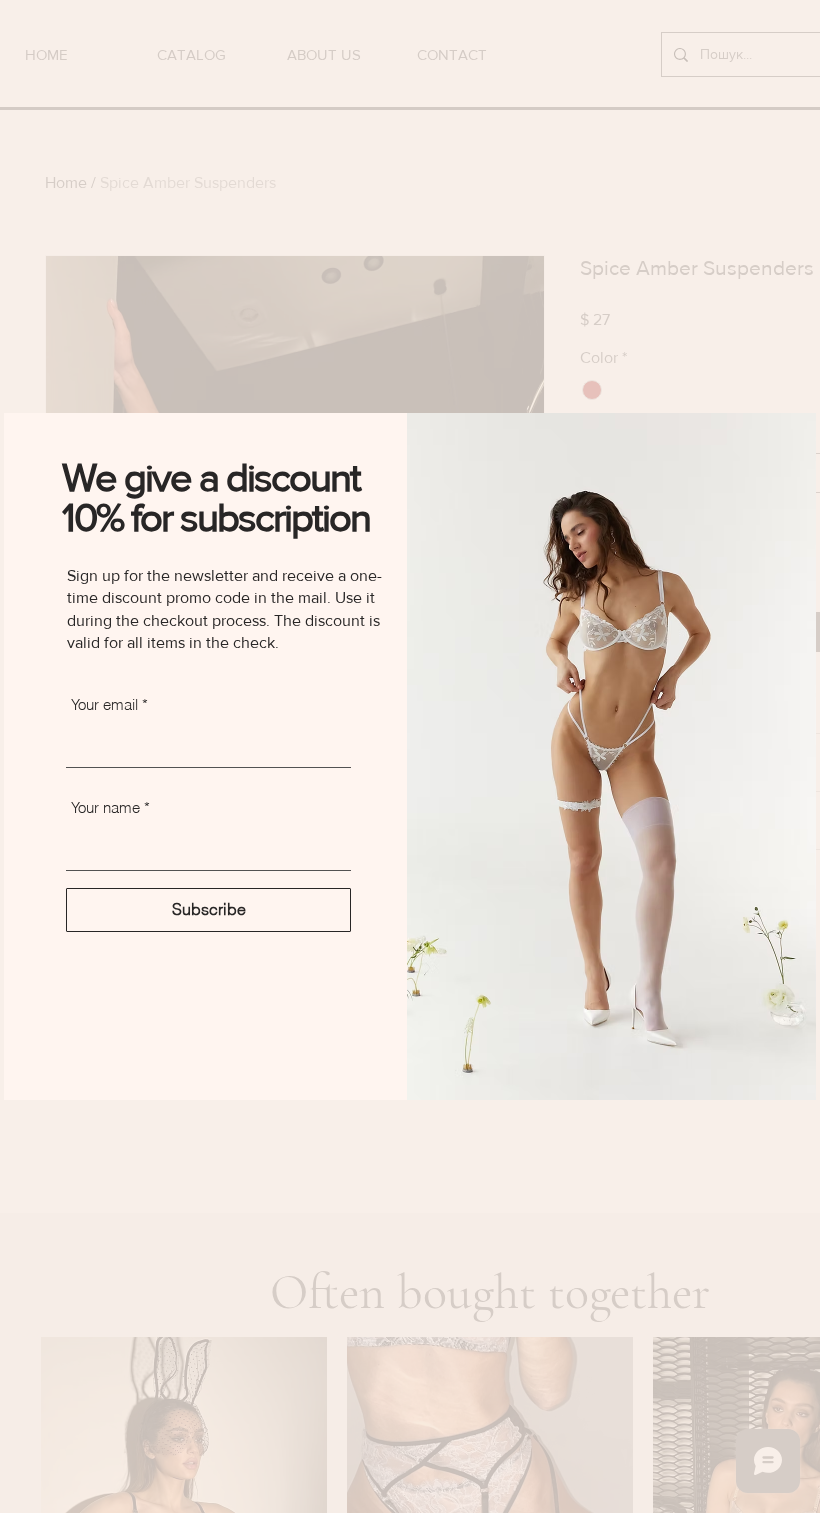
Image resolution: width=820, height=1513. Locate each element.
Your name (105, 807)
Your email (104, 704)
